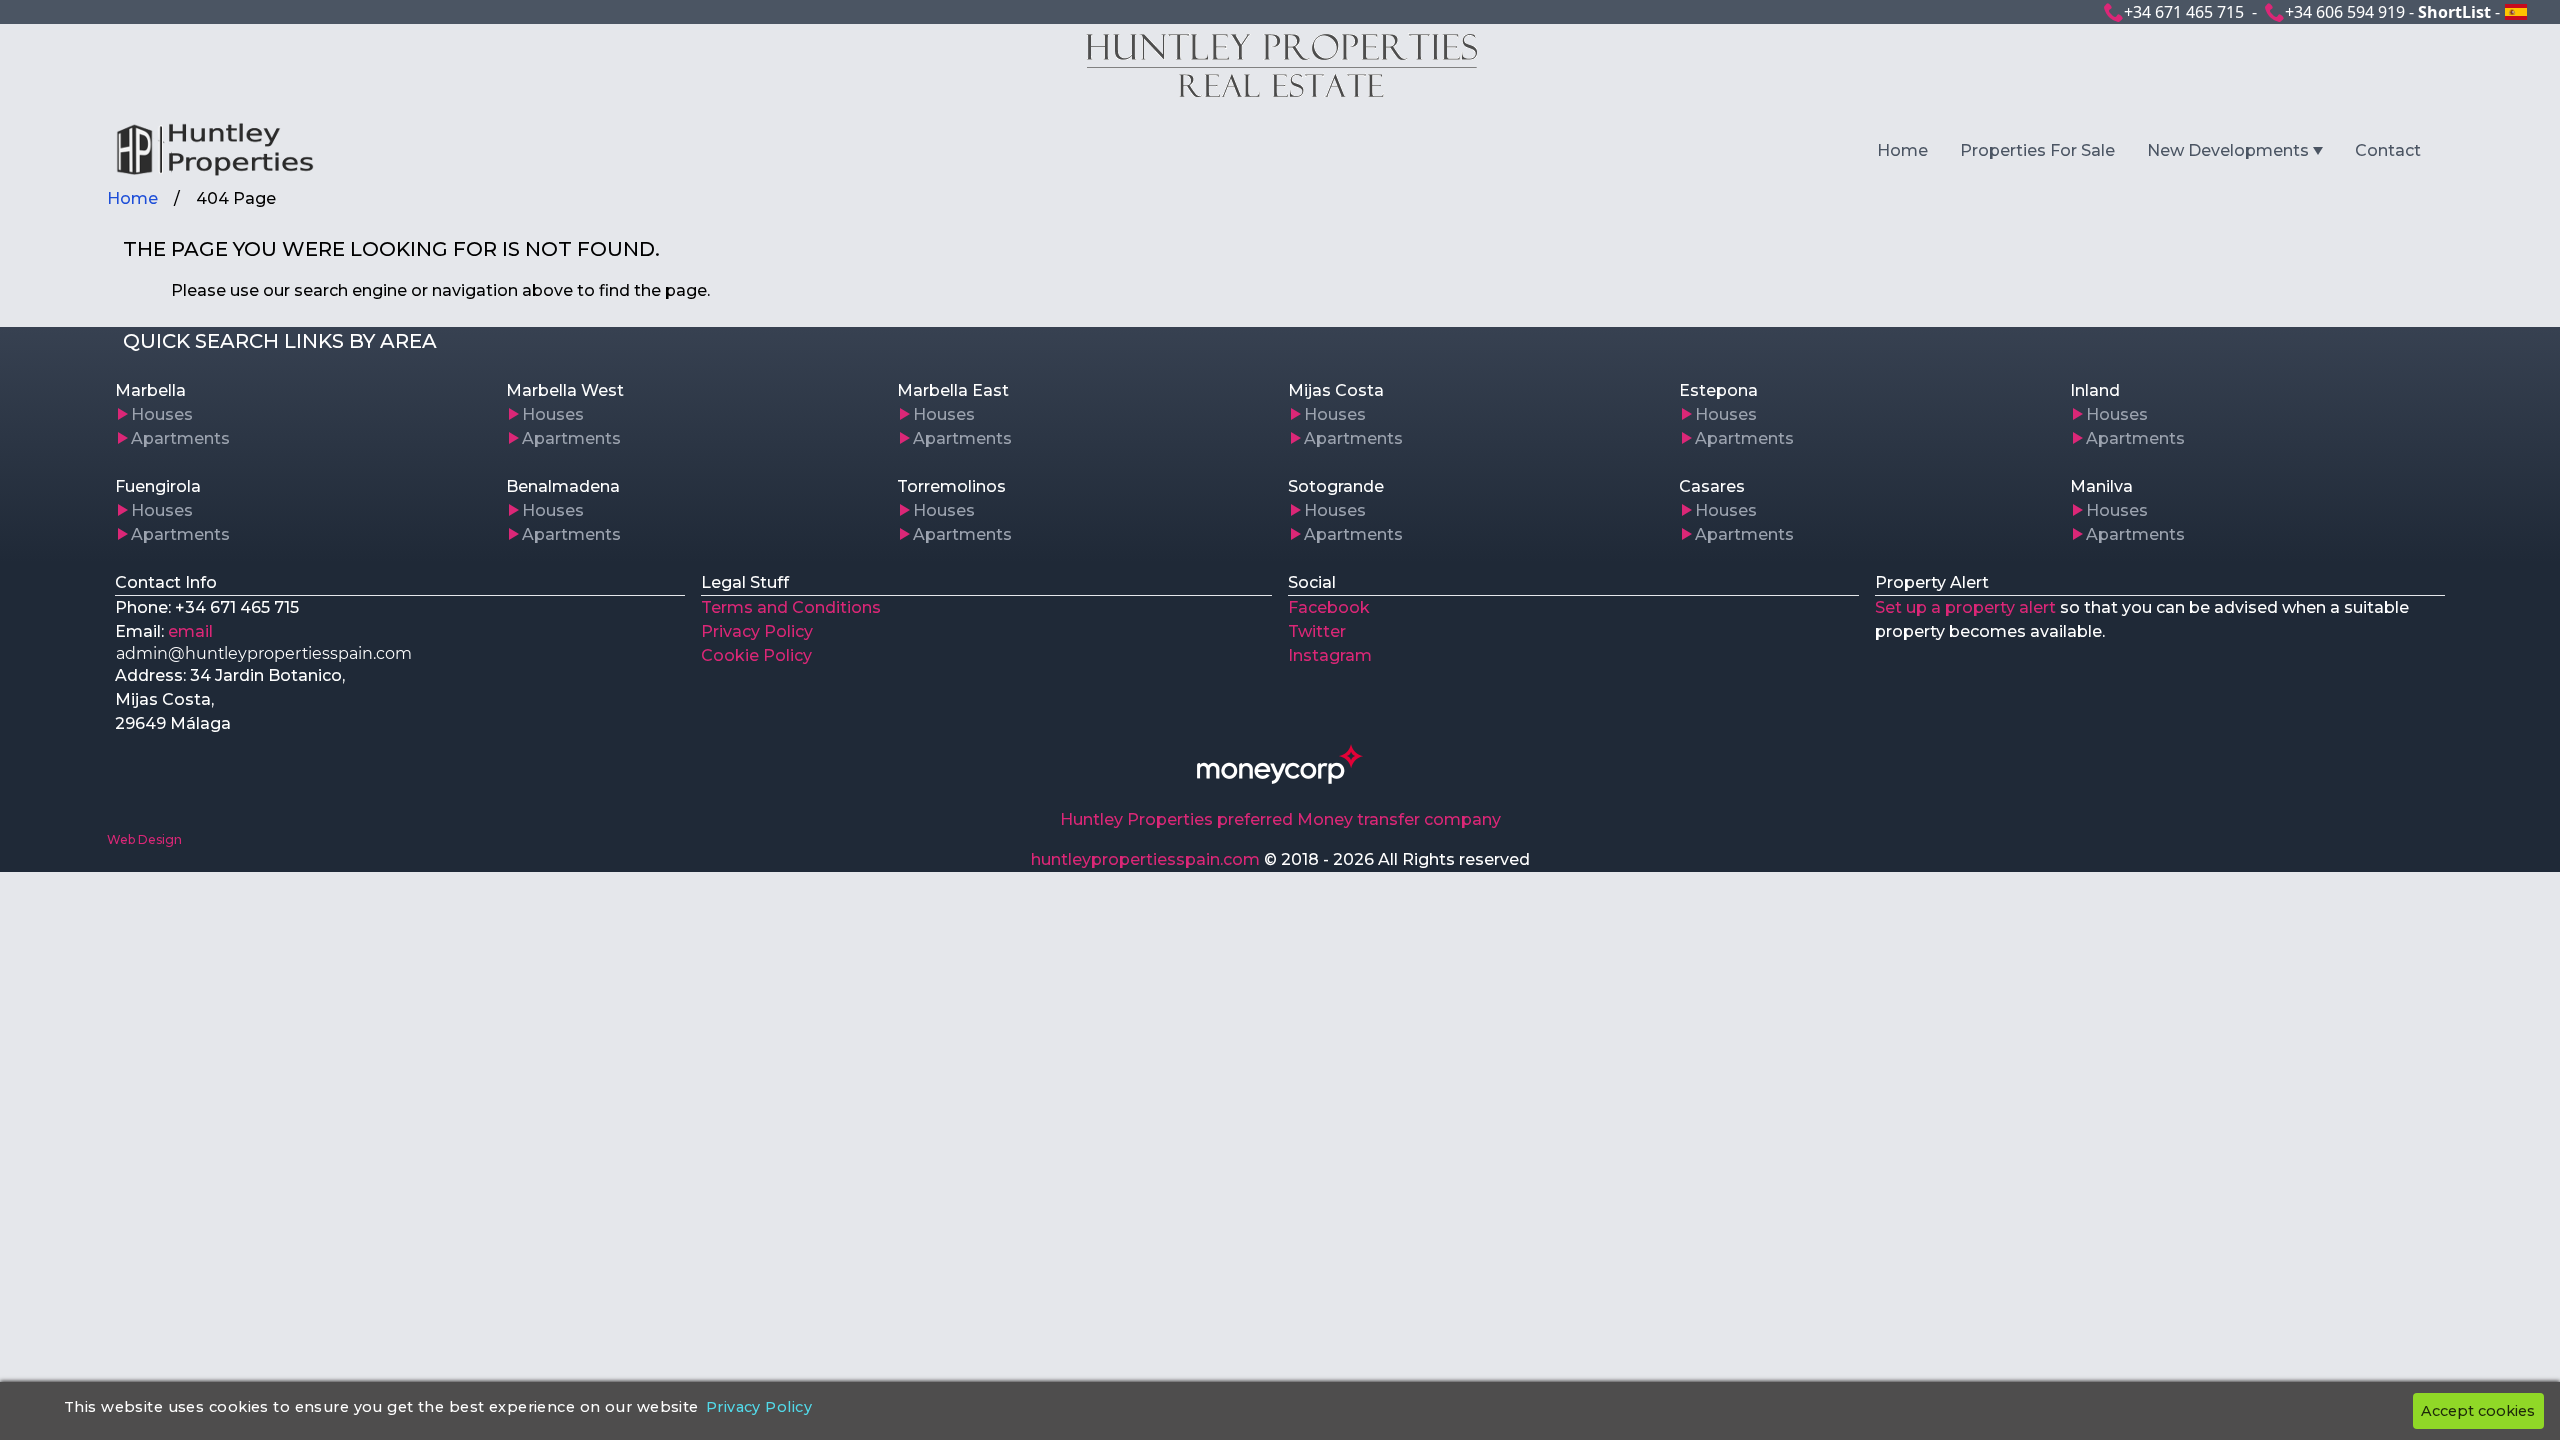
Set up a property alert (1965, 607)
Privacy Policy (757, 631)
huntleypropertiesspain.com (1145, 859)
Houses (162, 414)
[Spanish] (2516, 12)
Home (1902, 150)
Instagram (1330, 655)
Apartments (180, 438)
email (190, 631)
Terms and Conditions (791, 607)
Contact (2388, 150)
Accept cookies (2478, 1411)
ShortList (2454, 12)
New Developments (2228, 150)
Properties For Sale (2037, 150)
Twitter (1317, 631)
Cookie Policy (756, 655)
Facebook (1329, 607)
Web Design (144, 839)
